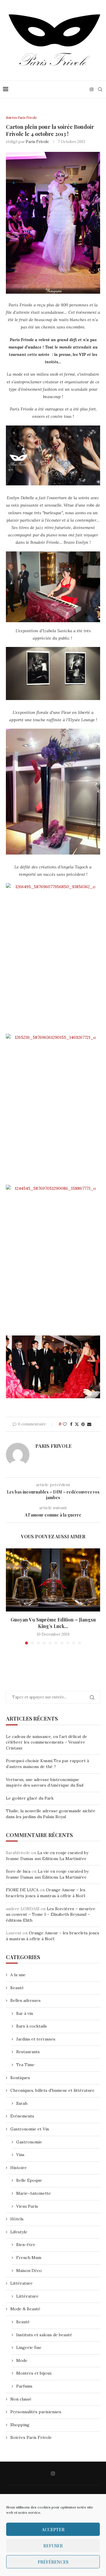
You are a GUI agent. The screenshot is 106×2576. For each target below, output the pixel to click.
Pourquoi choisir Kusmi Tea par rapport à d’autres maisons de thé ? (47, 1764)
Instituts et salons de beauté (44, 2335)
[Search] (100, 89)
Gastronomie (29, 2142)
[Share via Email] (89, 1424)
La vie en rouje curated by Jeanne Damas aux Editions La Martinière (47, 1856)
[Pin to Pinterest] (83, 1424)
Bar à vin (25, 2013)
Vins (20, 2155)
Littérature (21, 2283)
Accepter (53, 2529)
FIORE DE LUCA (22, 1890)
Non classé (21, 2399)
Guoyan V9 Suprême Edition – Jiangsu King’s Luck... (53, 1623)
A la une (18, 1975)
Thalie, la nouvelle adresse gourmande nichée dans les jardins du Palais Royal (51, 1814)
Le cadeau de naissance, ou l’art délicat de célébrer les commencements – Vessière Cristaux (47, 1742)
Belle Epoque (29, 2180)
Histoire (19, 2168)
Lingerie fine (29, 2347)
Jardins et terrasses (36, 2039)
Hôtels (17, 2219)
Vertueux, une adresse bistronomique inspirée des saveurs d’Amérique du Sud (45, 1782)
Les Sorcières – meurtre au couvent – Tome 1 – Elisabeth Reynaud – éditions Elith (51, 1914)
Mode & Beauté (25, 2309)
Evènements (22, 2116)
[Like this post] (65, 1424)
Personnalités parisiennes (36, 2412)
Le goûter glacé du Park (30, 1798)
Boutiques (20, 2078)
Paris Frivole (37, 142)
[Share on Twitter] (77, 1424)
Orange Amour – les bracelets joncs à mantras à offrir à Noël (46, 1893)
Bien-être (26, 2245)
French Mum (29, 2258)
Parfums (24, 2386)
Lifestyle (19, 2232)
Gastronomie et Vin (30, 2129)
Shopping (20, 2425)
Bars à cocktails (32, 2026)
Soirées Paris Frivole (31, 2437)
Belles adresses (25, 2000)
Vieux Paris (27, 2206)
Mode (22, 2360)
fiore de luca (18, 1871)
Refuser (53, 2546)
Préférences (53, 2562)
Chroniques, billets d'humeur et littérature (52, 2090)
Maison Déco (29, 2271)
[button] (11, 1596)
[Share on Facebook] (71, 1424)
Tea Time (25, 2065)
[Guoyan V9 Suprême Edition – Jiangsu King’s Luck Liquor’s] (53, 1580)
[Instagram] (92, 89)
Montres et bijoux (34, 2373)
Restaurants (28, 2052)
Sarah (22, 2103)
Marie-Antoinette (34, 2193)
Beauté (17, 1988)
